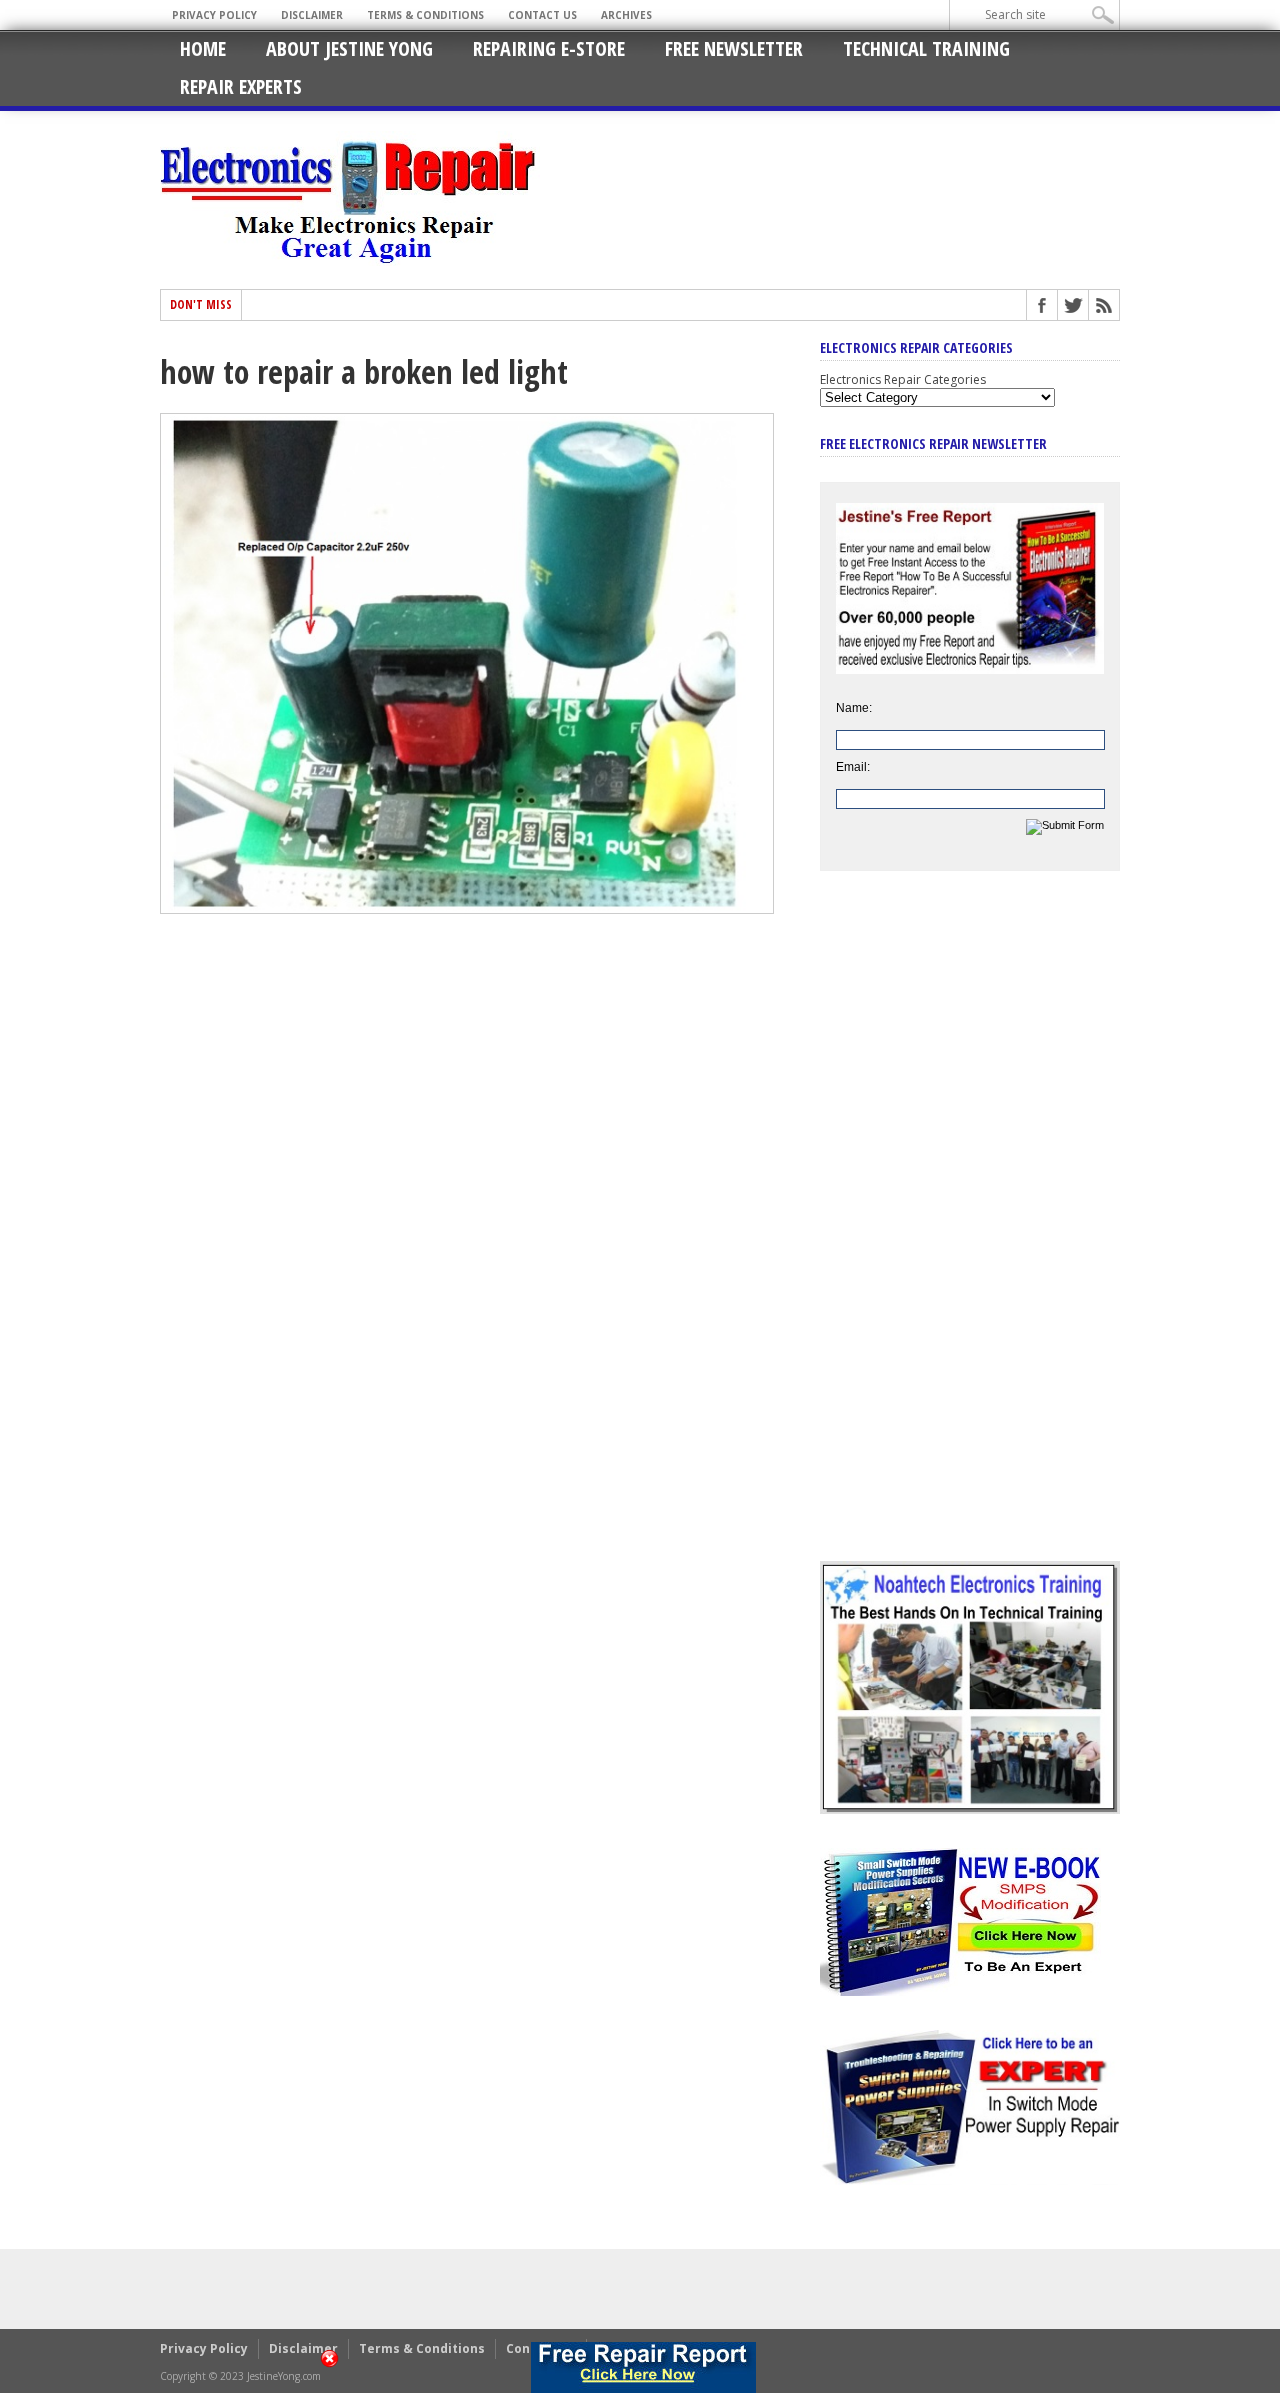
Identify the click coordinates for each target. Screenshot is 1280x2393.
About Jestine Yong (349, 48)
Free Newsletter (734, 48)
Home (203, 48)
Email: (853, 767)
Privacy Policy (214, 15)
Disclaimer (312, 15)
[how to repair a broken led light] (467, 909)
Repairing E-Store (549, 48)
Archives (626, 15)
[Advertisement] (970, 1231)
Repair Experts (241, 86)
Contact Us (542, 15)
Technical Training (926, 48)
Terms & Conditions (425, 15)
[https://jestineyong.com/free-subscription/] (643, 2367)
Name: (854, 708)
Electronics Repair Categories (903, 379)
